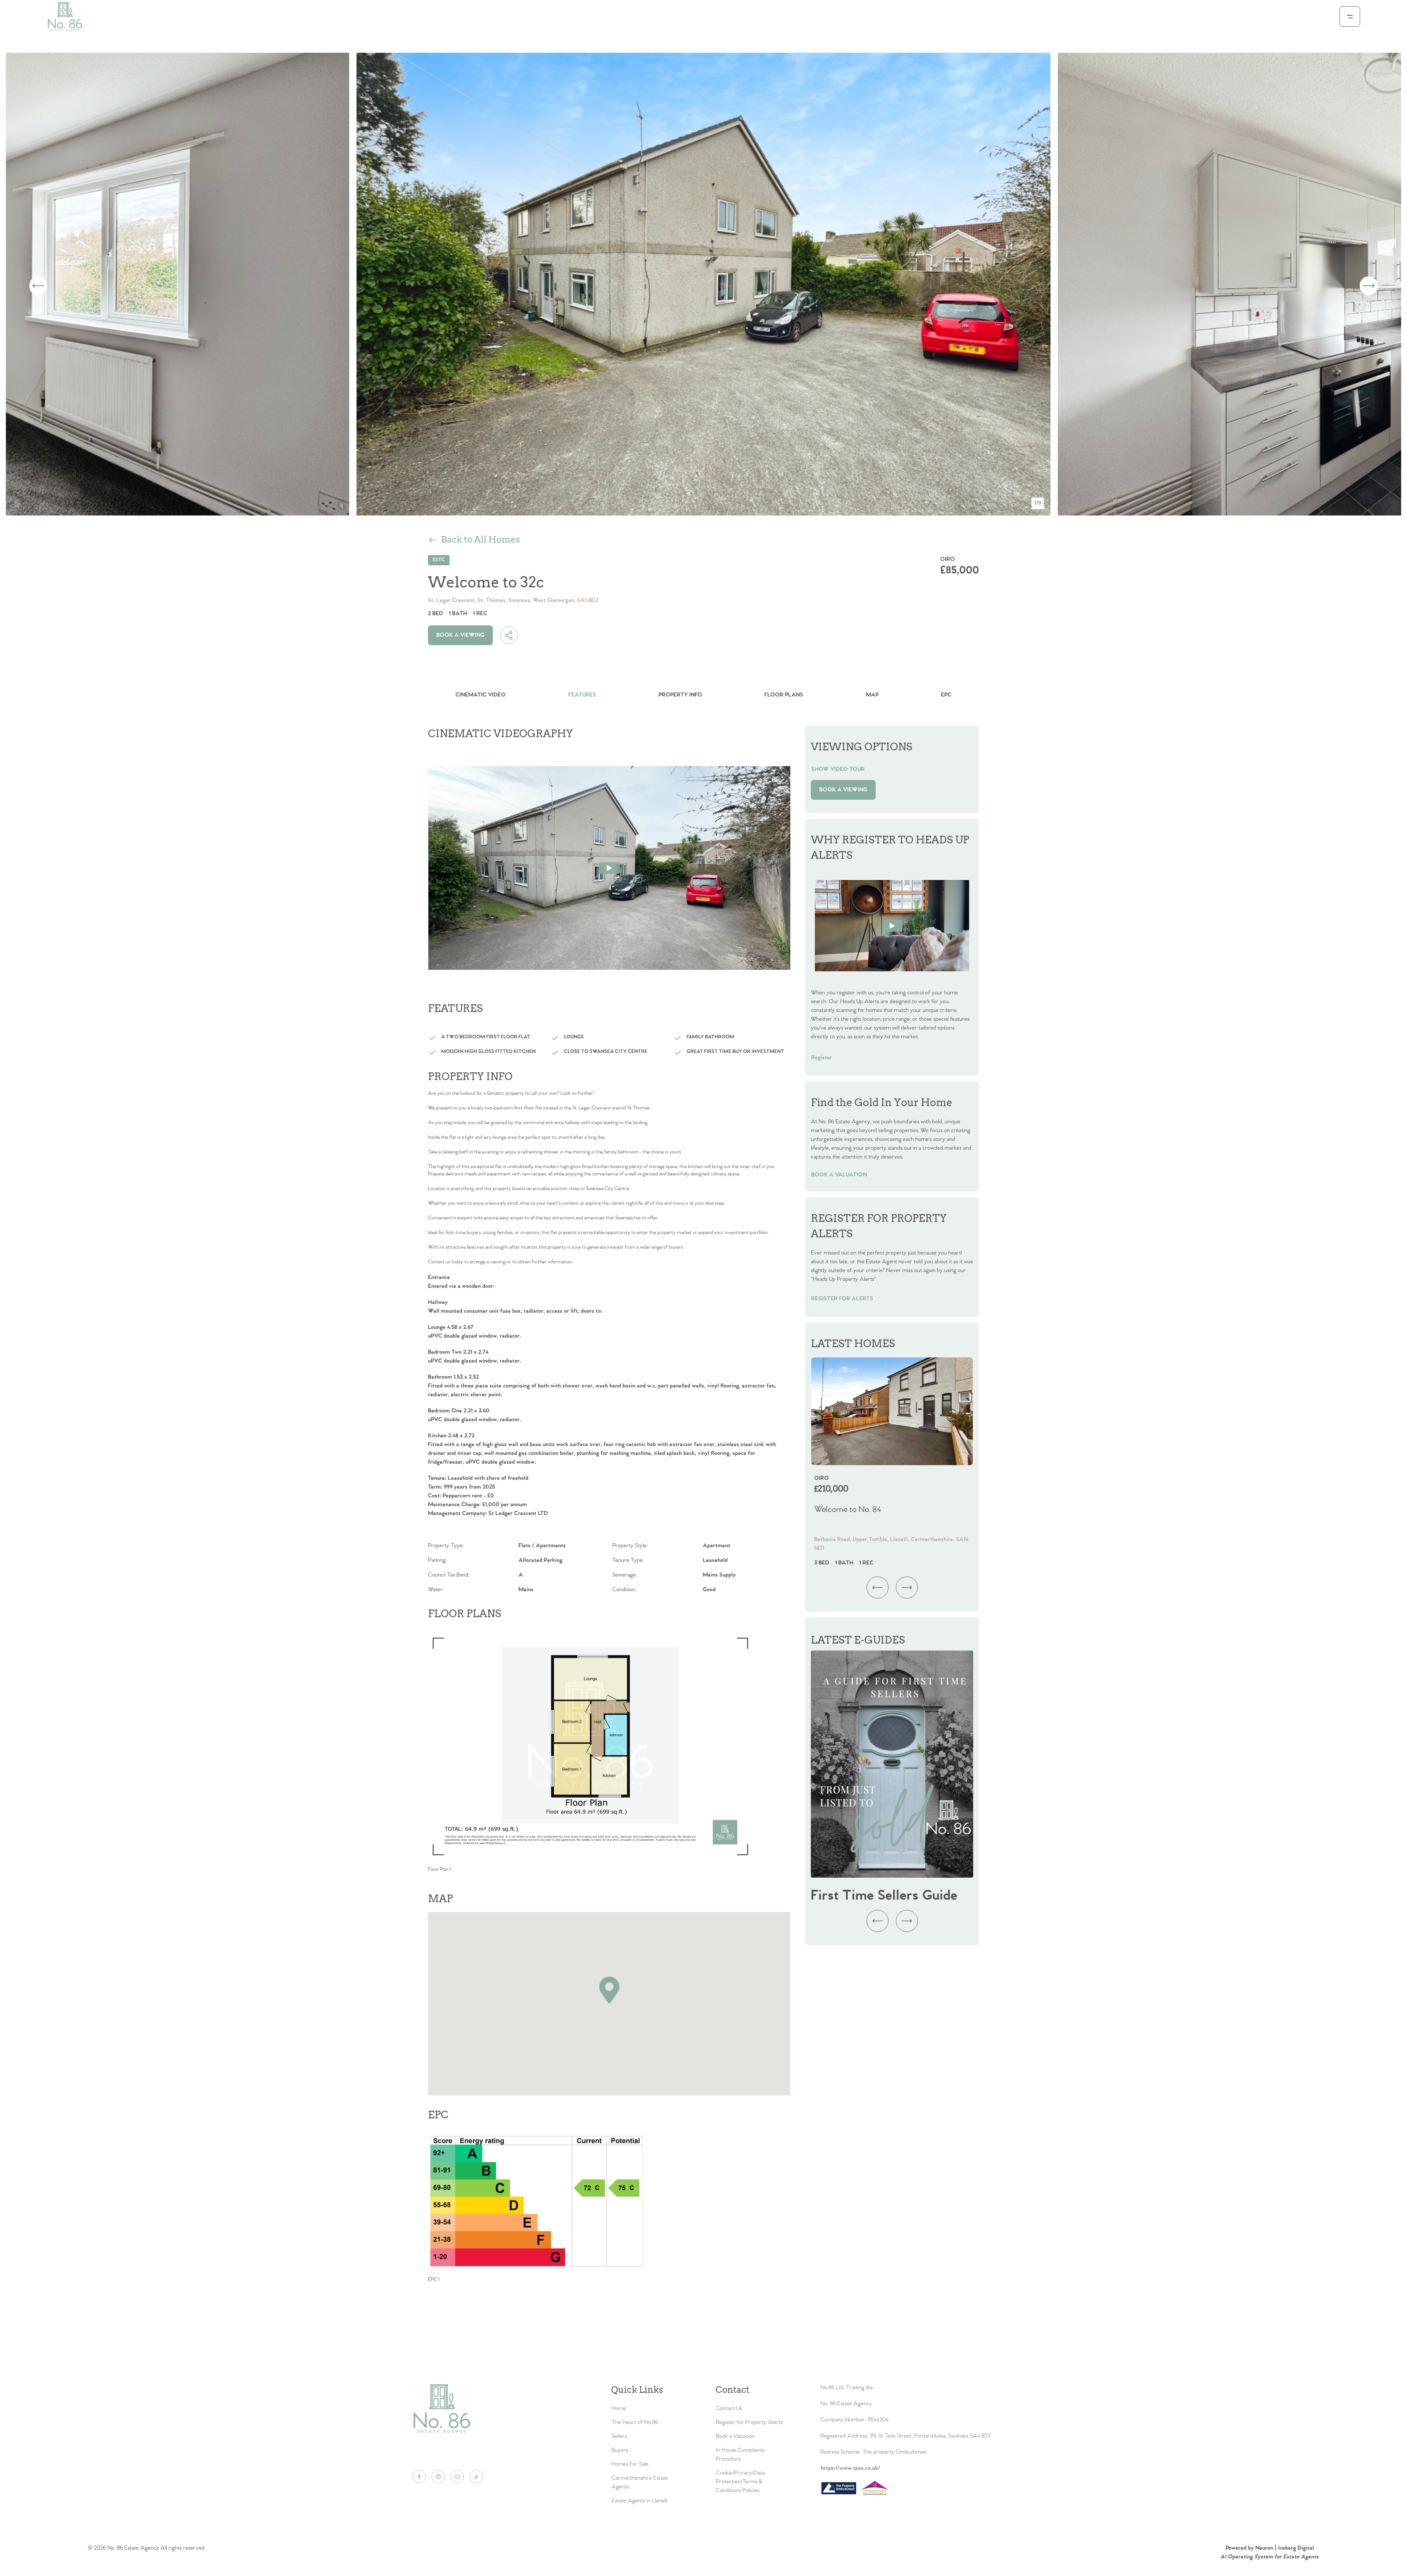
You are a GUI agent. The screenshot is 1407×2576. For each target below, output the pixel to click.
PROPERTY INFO (680, 695)
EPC (946, 695)
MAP (872, 695)
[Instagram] (438, 2477)
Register (822, 1058)
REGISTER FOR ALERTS (842, 1299)
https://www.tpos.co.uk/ (850, 2468)
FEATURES (582, 695)
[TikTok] (476, 2477)
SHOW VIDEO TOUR (838, 769)
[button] (609, 1989)
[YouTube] (457, 2477)
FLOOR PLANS (784, 695)
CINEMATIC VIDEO (481, 695)
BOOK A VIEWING (460, 635)
